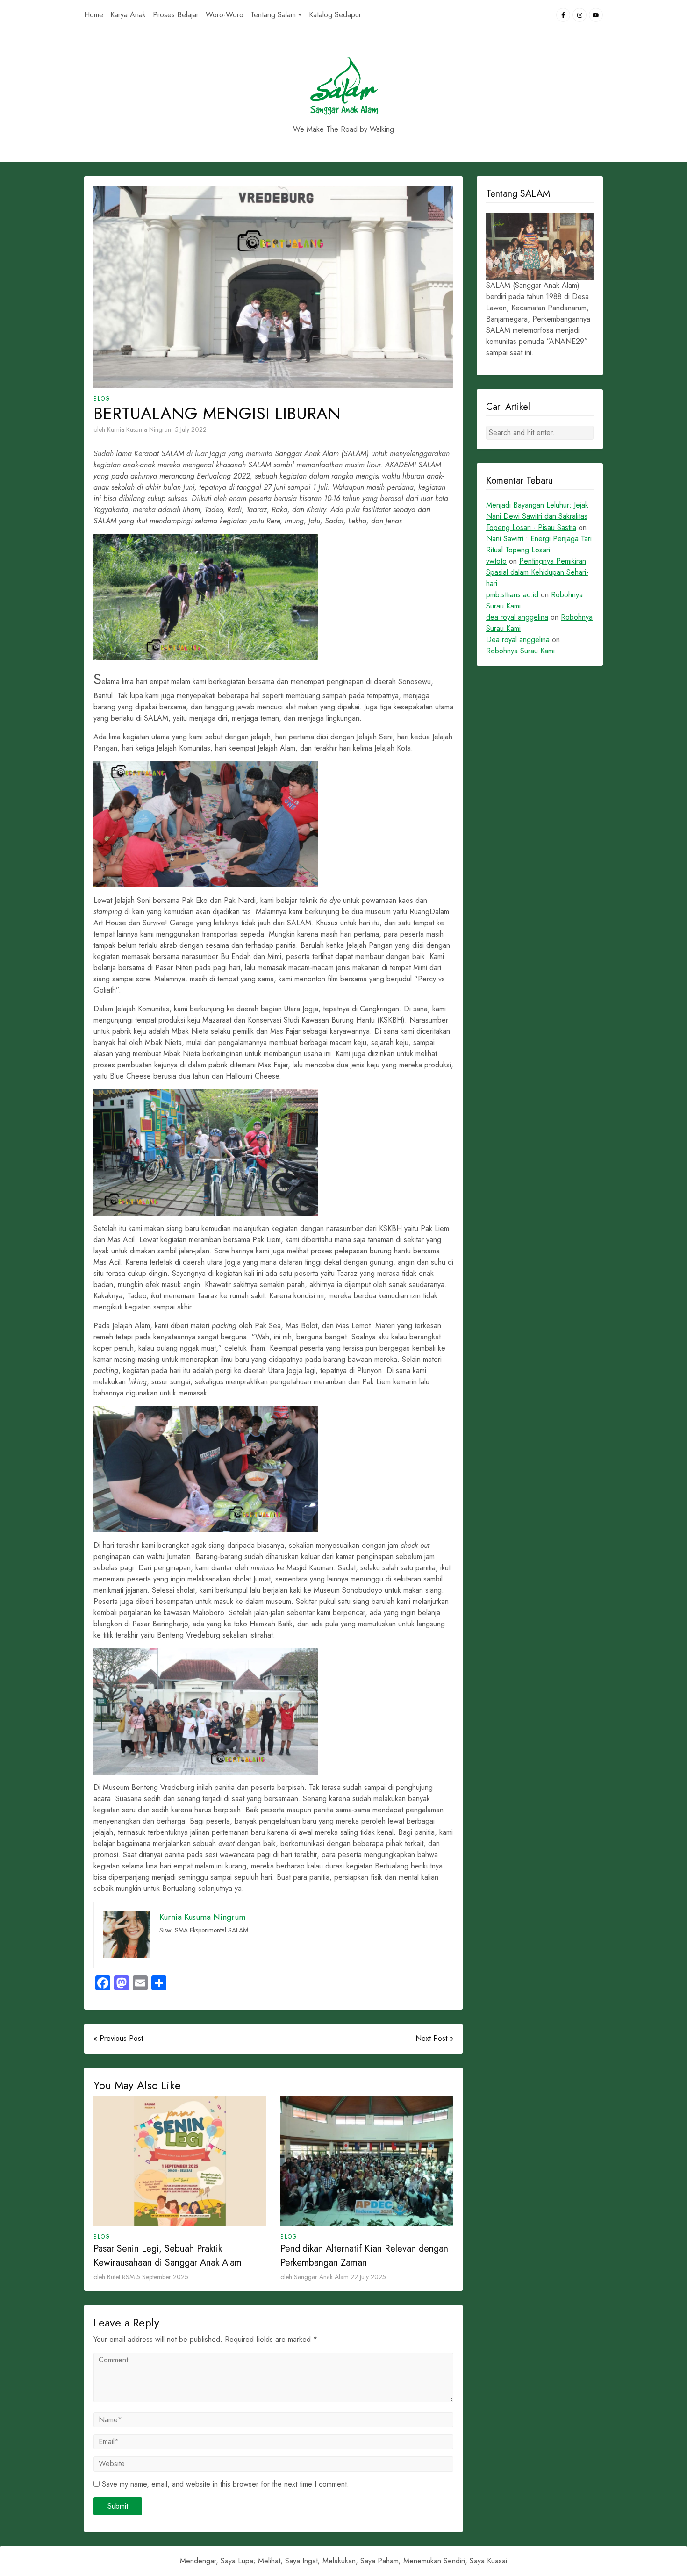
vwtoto (496, 561)
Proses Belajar (176, 15)
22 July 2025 (368, 2277)
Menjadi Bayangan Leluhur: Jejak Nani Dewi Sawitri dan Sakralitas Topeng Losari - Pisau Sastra (537, 516)
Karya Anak (128, 15)
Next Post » (434, 2038)
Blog (102, 399)
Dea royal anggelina (518, 640)
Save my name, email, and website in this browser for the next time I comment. (225, 2484)
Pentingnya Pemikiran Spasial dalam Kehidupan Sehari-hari (537, 572)
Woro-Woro (225, 15)
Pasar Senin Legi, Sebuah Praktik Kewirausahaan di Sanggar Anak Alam (168, 2256)
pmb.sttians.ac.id (512, 595)
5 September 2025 (162, 2277)
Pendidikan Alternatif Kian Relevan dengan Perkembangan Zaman (364, 2256)
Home (94, 15)
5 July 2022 (191, 429)
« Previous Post (118, 2038)
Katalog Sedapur (335, 15)
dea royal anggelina (517, 617)
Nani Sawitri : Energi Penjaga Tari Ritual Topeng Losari (539, 544)
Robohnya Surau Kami (520, 651)
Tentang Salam (273, 15)
